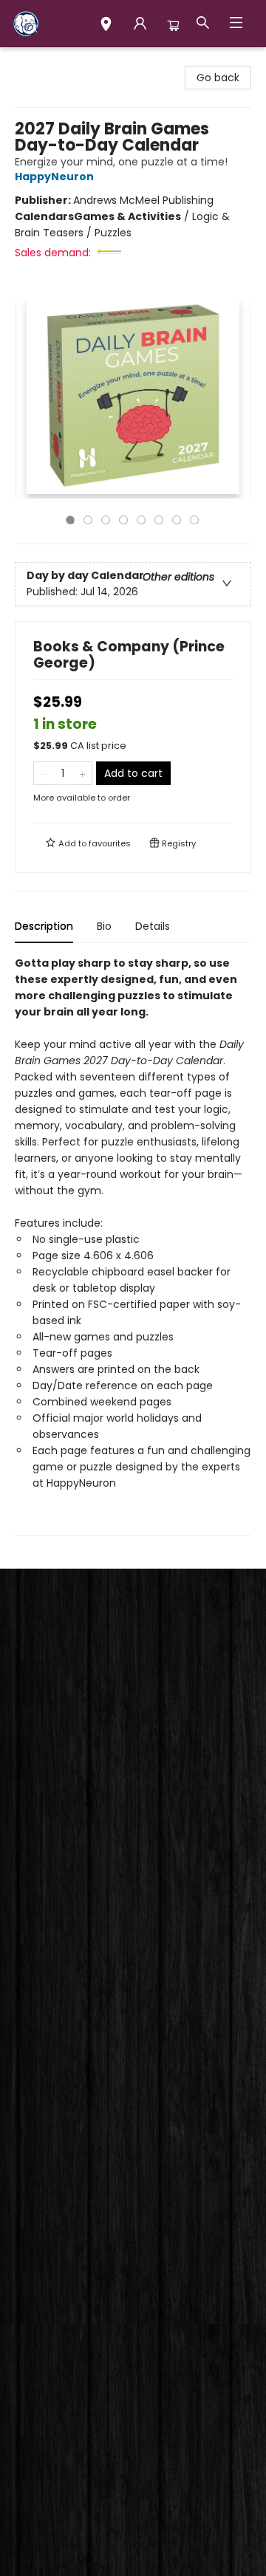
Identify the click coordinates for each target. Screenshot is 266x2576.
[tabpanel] (133, 1246)
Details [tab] (153, 926)
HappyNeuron (54, 177)
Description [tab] (44, 926)
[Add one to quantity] (82, 773)
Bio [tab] (104, 926)
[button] (106, 26)
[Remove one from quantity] (43, 773)
